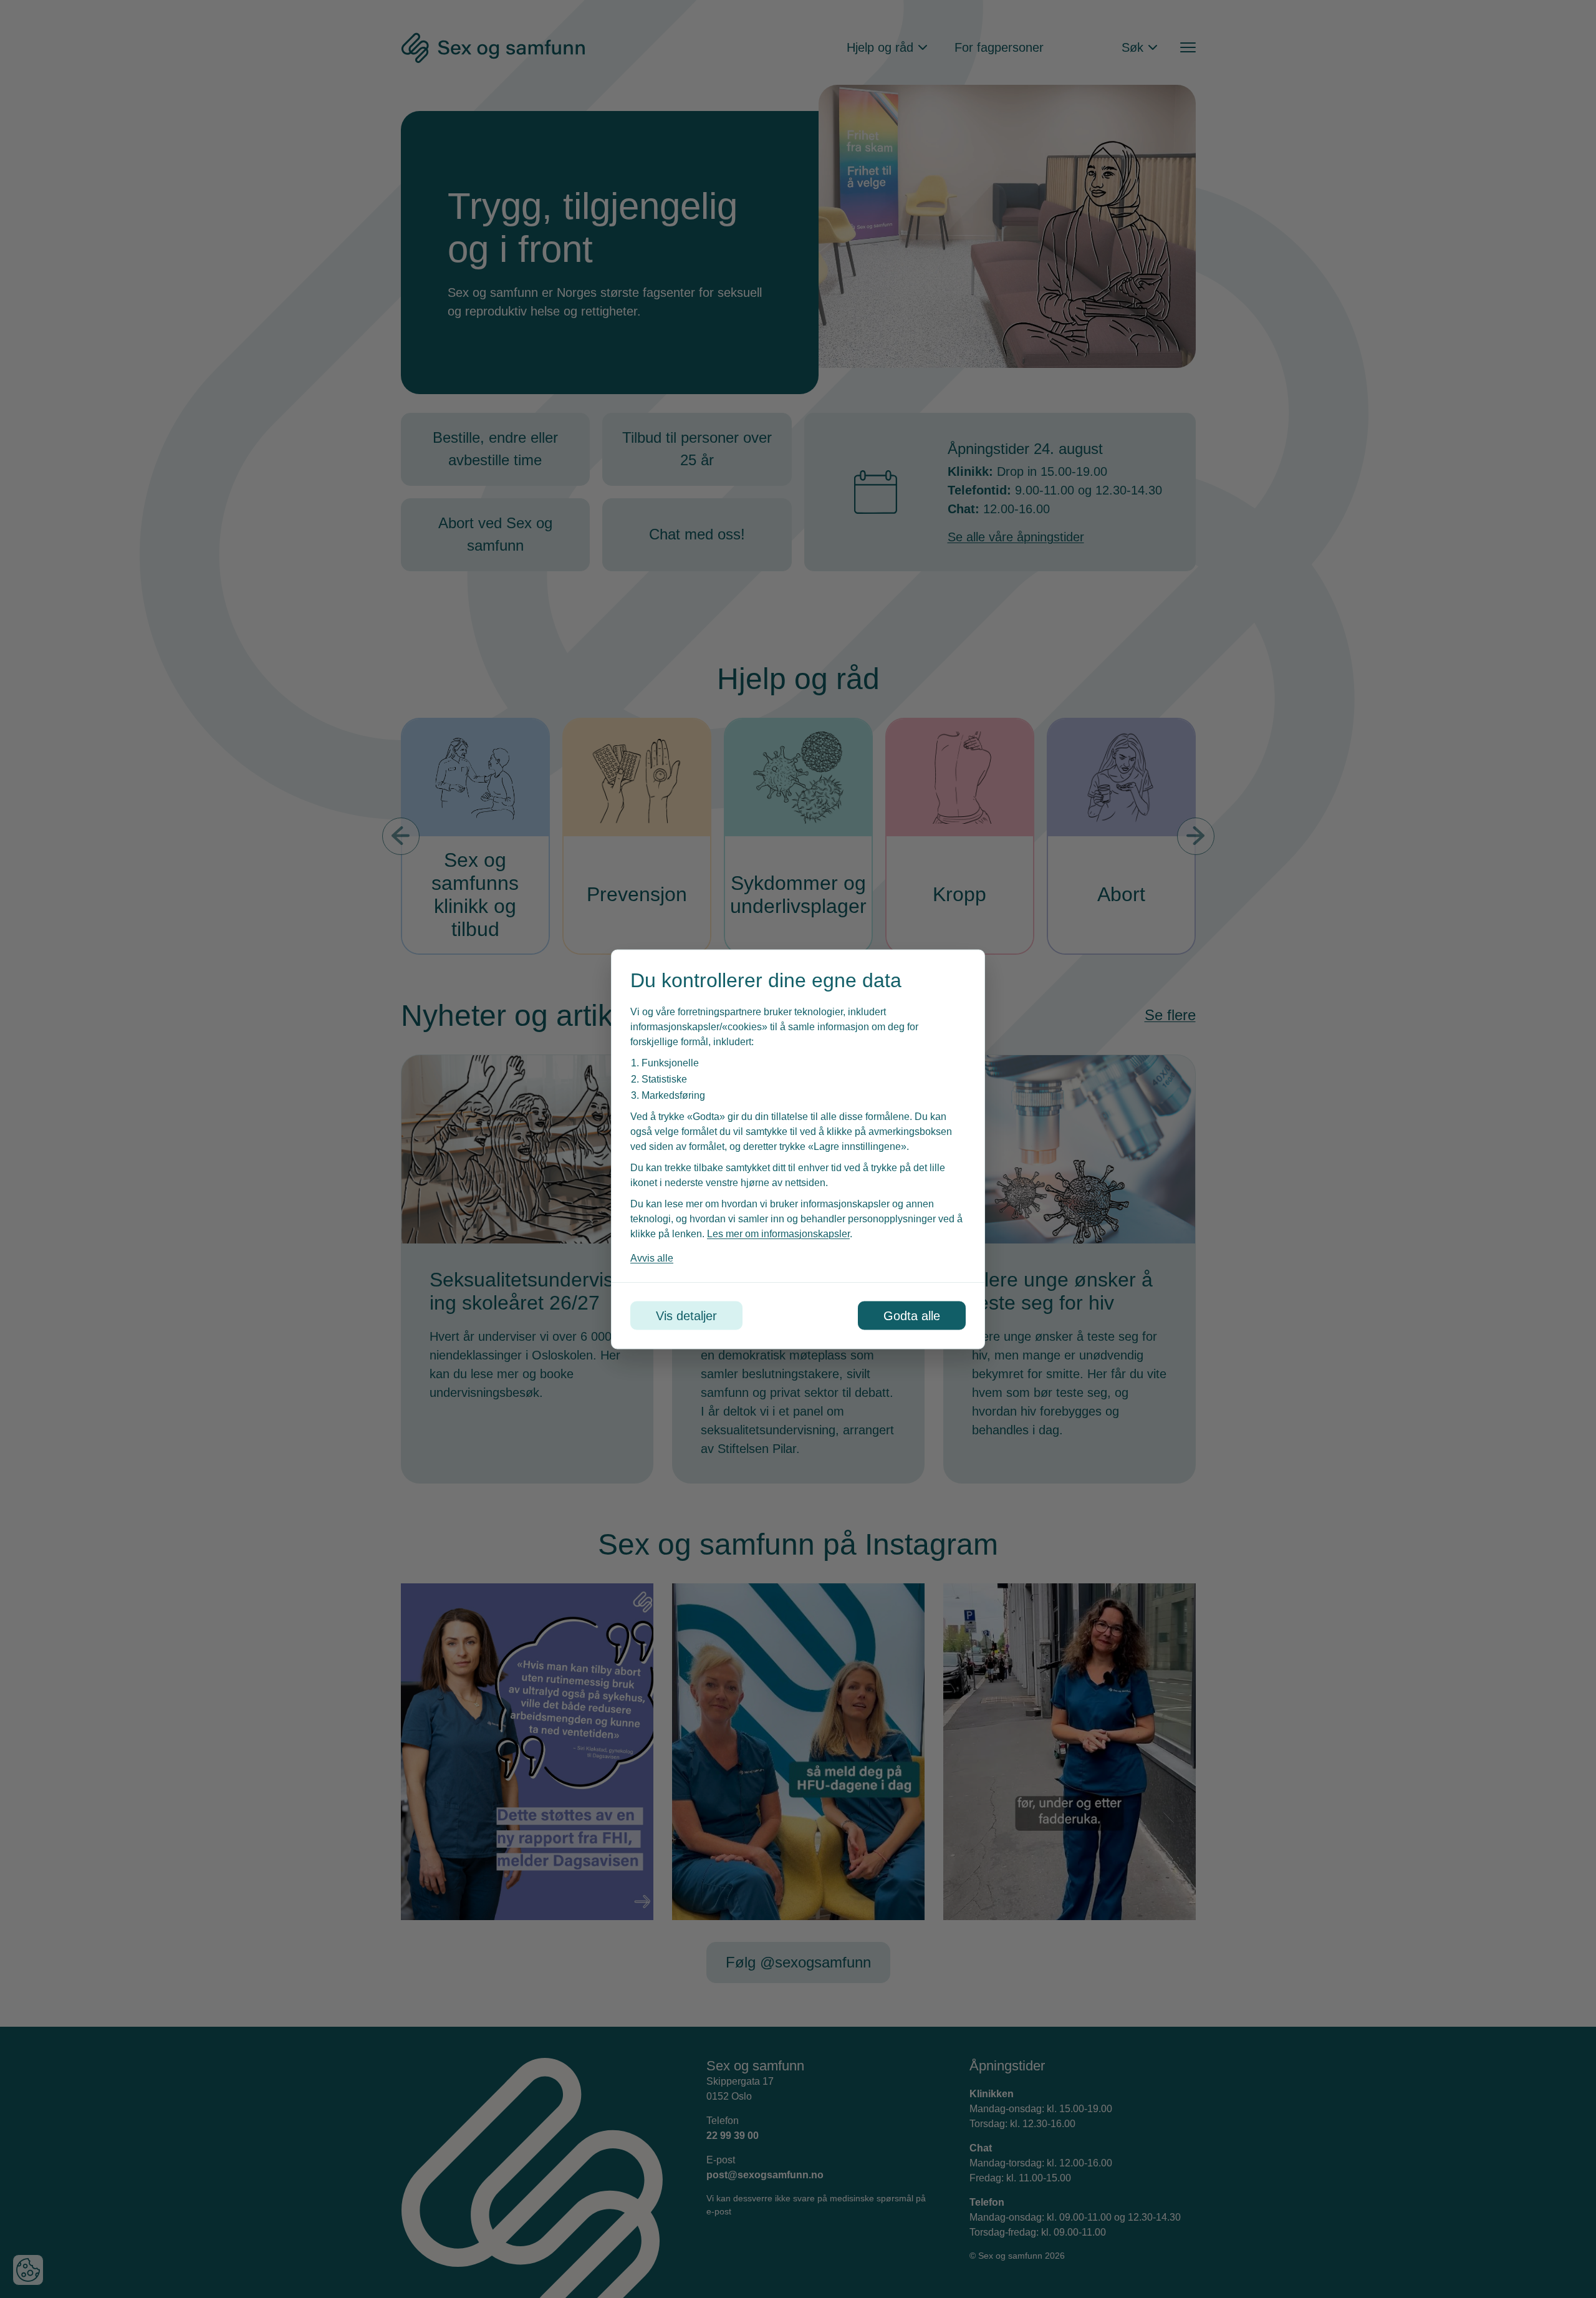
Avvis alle (652, 1258)
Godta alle (912, 1315)
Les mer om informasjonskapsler (778, 1233)
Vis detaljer (686, 1315)
